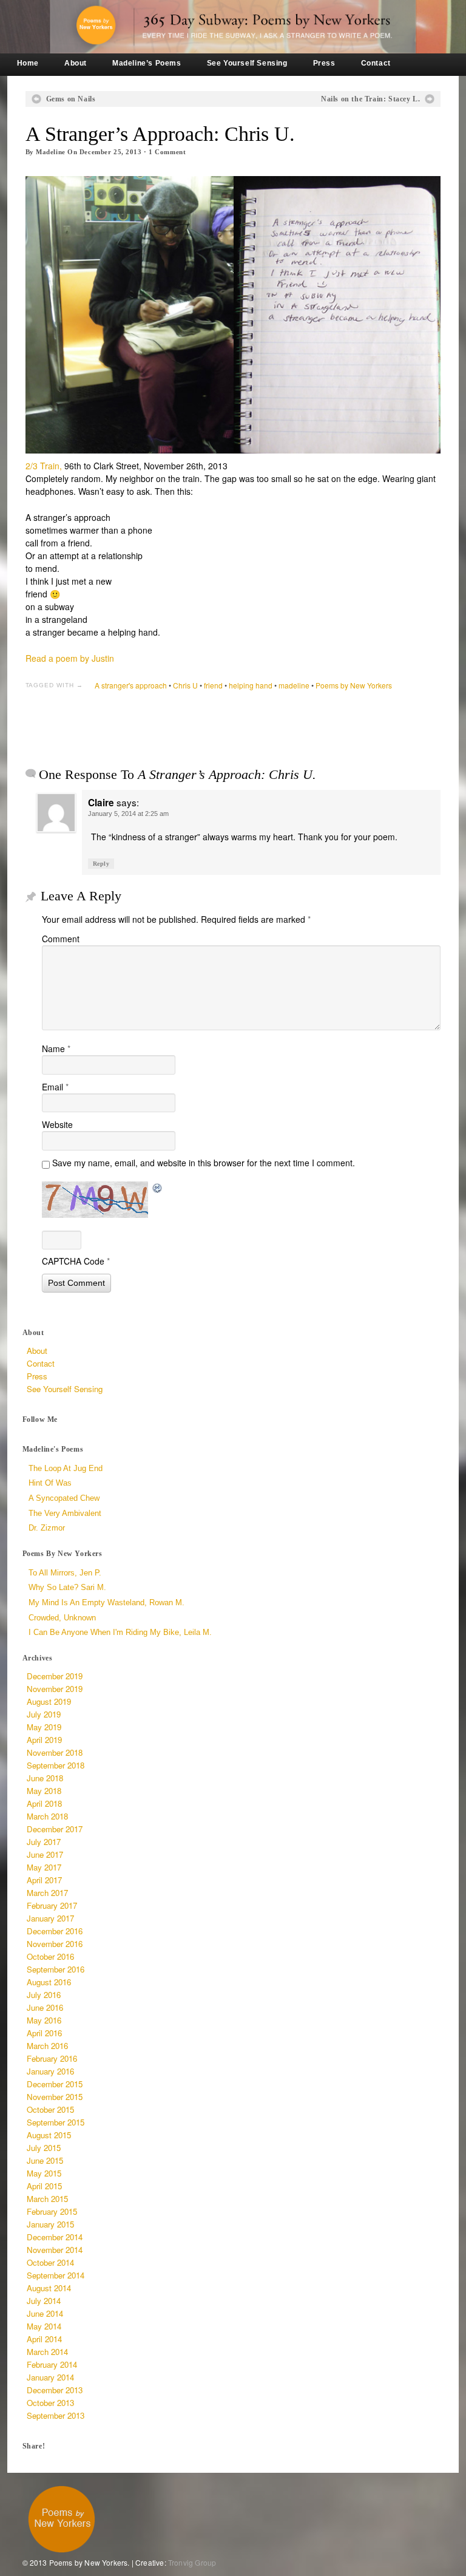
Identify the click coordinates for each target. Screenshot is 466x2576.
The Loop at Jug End (66, 1468)
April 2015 (44, 2186)
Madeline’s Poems (147, 63)
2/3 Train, (44, 466)
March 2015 (47, 2199)
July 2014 (44, 2301)
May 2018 (44, 1791)
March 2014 (47, 2352)
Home (28, 63)
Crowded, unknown (62, 1618)
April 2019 (44, 1740)
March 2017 (47, 1893)
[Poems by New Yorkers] (233, 27)
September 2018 (56, 1765)
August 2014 (49, 2288)
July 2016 (44, 1995)
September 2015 (56, 2122)
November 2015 (55, 2097)
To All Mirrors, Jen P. (65, 1573)
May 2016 (44, 2020)
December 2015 (55, 2084)
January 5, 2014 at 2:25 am (128, 814)
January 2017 (50, 1918)
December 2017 (55, 1829)
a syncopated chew (64, 1498)
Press (324, 63)
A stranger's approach (131, 685)
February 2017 (52, 1905)
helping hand (251, 685)
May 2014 (44, 2326)
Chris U (185, 685)
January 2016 (50, 2071)
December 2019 (55, 1676)
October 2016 (50, 1956)
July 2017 (44, 1842)
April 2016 (44, 2033)
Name (56, 1048)
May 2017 (44, 1867)
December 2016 (55, 1931)
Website (57, 1124)
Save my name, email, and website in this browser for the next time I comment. (204, 1163)
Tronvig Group (192, 2562)
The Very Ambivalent (65, 1513)
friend (213, 685)
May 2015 (44, 2173)
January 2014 (50, 2377)
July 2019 (44, 1714)
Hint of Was (50, 1483)
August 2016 (49, 1982)
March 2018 (47, 1816)
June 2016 (45, 2007)
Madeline (50, 152)
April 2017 (44, 1880)
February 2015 (52, 2211)
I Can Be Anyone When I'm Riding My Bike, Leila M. (120, 1632)
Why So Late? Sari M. (67, 1587)
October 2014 (50, 2262)
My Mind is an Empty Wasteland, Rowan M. (106, 1602)
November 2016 (55, 1944)
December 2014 (55, 2237)
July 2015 (44, 2148)
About (76, 63)
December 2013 (55, 2390)
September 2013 (56, 2415)
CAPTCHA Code (73, 1261)
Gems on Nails (71, 99)
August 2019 (49, 1701)
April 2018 (44, 1803)
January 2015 (50, 2224)
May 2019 (44, 1727)
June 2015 (45, 2160)
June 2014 (45, 2313)
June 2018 (45, 1778)
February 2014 (52, 2364)
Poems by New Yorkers (354, 685)
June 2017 (45, 1854)
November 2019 (55, 1689)
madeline (294, 685)
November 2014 (55, 2250)
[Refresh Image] (158, 1188)
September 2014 (56, 2275)
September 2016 (56, 1969)
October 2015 (50, 2109)
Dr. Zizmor (47, 1528)
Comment (167, 152)
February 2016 (52, 2058)
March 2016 (47, 2046)
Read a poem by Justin (70, 658)
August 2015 (49, 2135)
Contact (376, 63)
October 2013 (50, 2403)
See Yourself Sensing (247, 63)
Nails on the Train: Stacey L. (370, 99)
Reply (101, 864)
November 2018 (55, 1752)
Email (55, 1087)
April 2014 (44, 2339)
